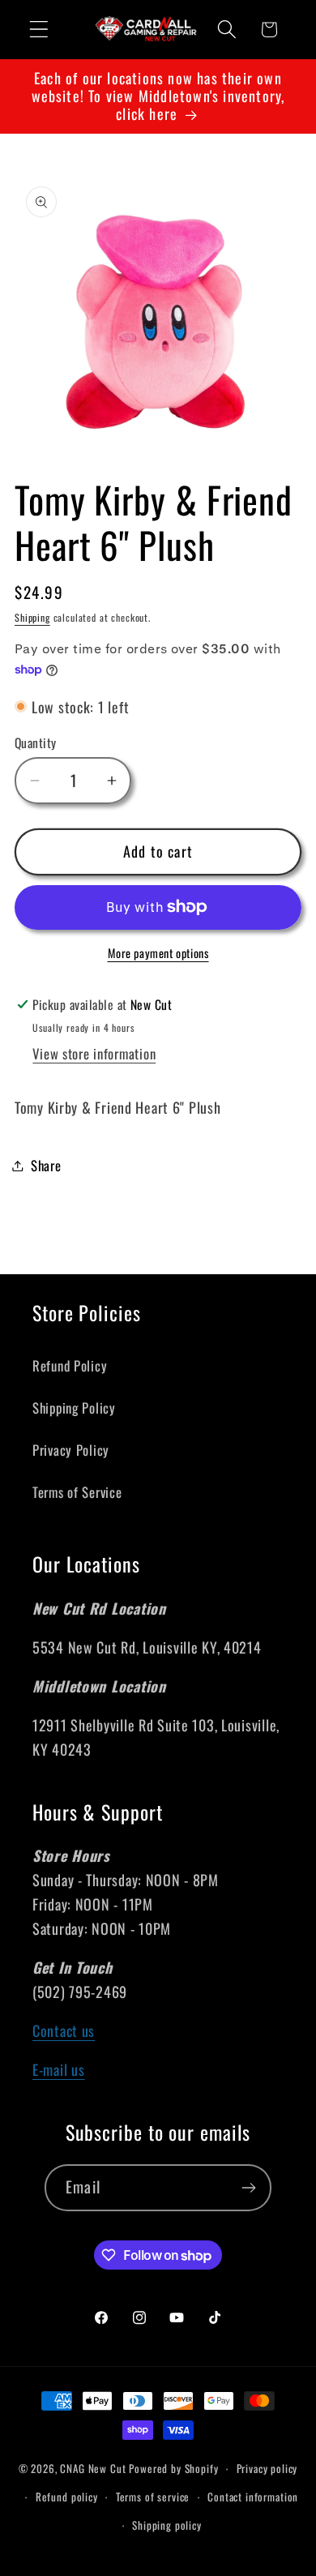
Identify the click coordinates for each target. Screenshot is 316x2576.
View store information (94, 1053)
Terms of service (153, 2497)
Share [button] (46, 1165)
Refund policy (67, 2497)
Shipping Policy (74, 1408)
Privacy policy (267, 2468)
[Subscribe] (248, 2188)
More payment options (158, 953)
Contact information (253, 2497)
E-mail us (58, 2069)
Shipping (32, 617)
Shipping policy (167, 2525)
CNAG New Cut (93, 2468)
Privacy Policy (71, 1450)
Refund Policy (70, 1365)
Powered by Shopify (173, 2468)
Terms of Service (77, 1492)
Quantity (36, 742)
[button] (39, 30)
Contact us (64, 2030)
